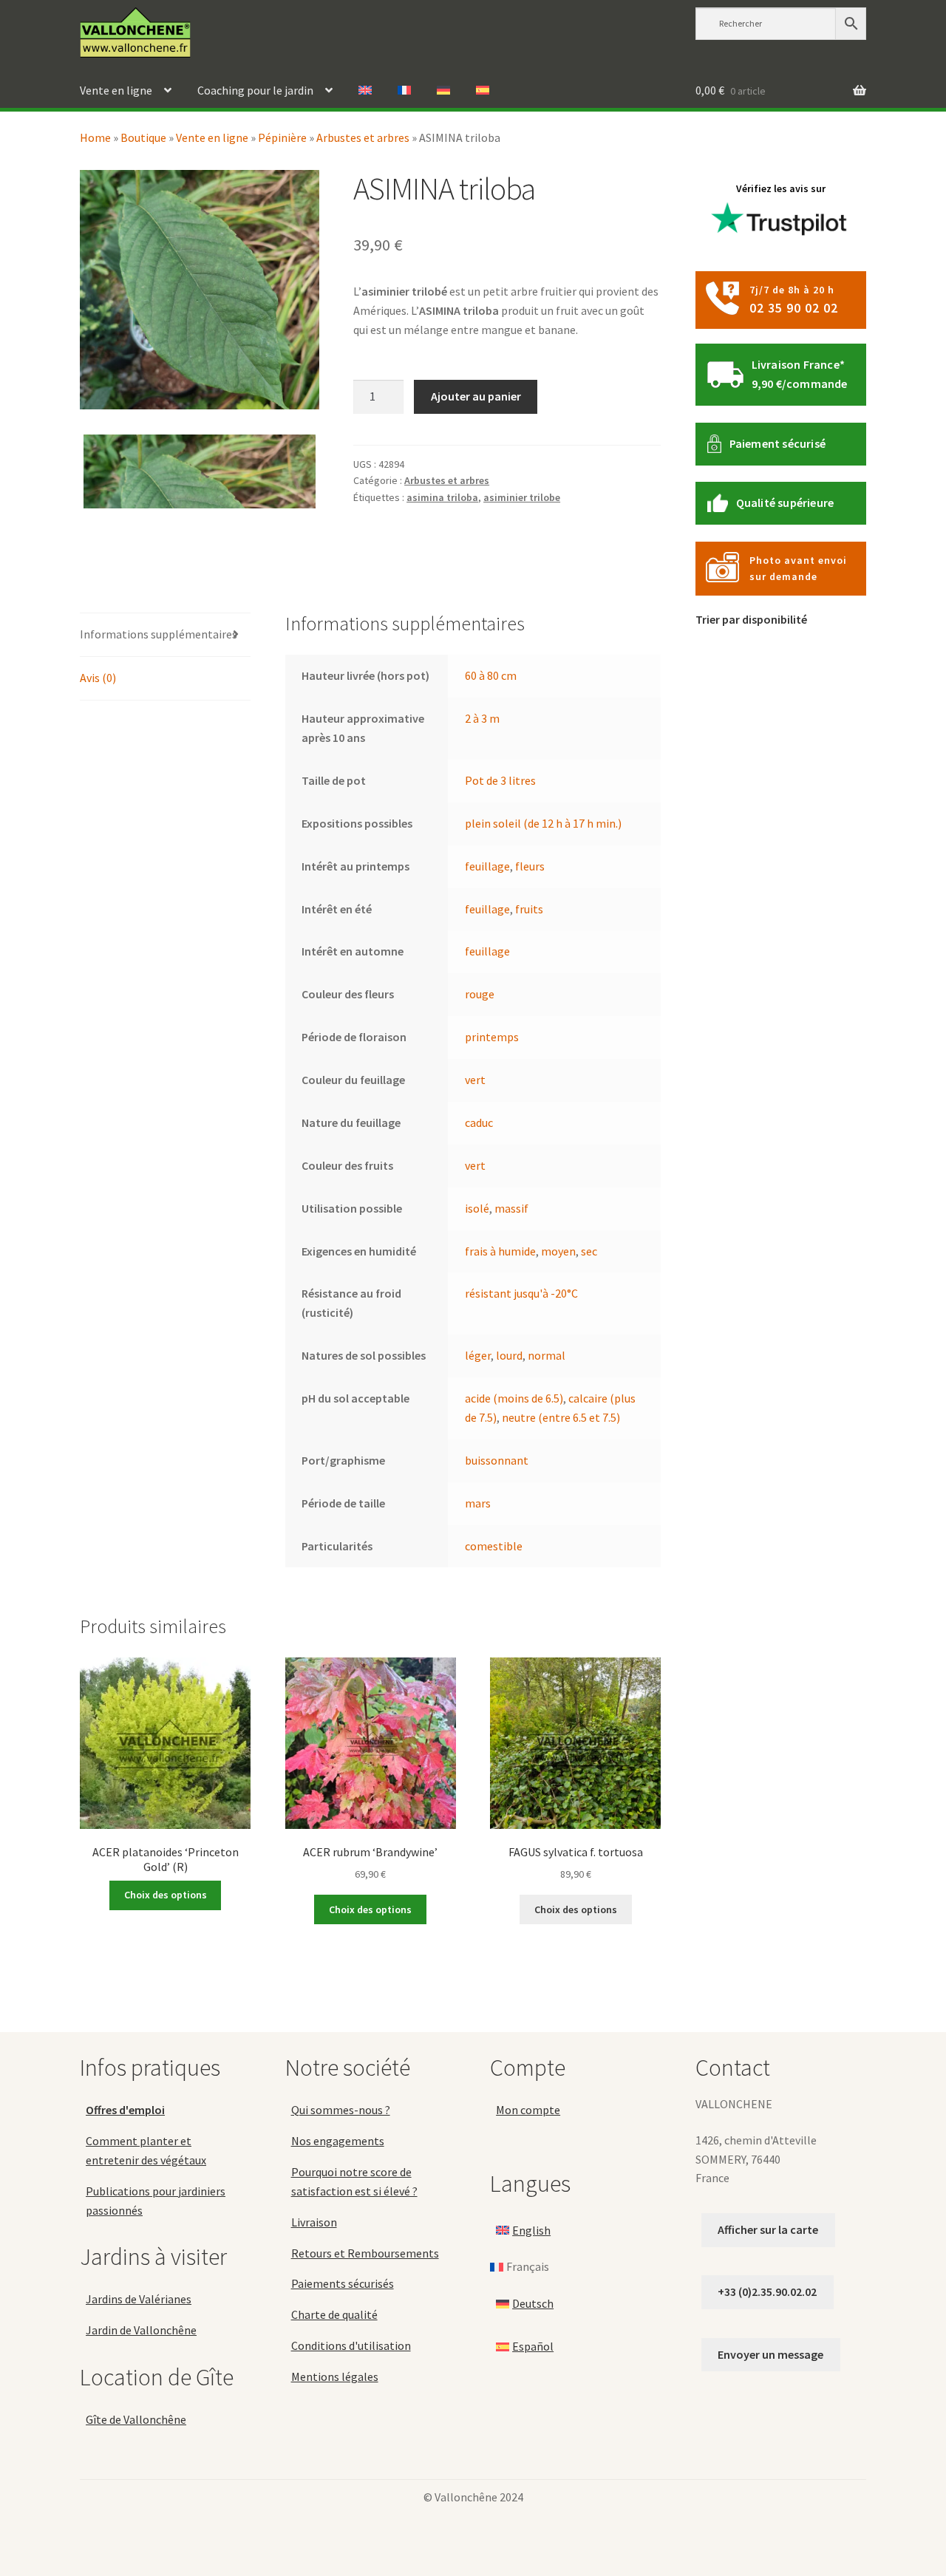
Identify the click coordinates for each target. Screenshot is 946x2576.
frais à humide (500, 1251)
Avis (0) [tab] (98, 678)
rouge (480, 994)
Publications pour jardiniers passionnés (156, 2201)
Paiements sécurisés (343, 2284)
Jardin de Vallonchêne (141, 2330)
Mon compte (528, 2110)
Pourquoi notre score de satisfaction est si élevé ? (354, 2181)
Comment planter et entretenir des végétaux (146, 2150)
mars (478, 1503)
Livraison (314, 2222)
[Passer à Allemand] (443, 91)
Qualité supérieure (785, 502)
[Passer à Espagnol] (483, 91)
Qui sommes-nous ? (341, 2110)
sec (589, 1251)
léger (478, 1355)
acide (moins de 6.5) (514, 1398)
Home (95, 137)
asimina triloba (442, 497)
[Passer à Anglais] (365, 91)
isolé (477, 1208)
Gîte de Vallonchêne (136, 2419)
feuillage (487, 866)
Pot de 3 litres (500, 780)
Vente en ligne (116, 90)
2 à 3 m (482, 718)
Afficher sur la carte (768, 2229)
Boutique (143, 137)
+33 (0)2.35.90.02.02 (767, 2292)
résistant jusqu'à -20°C (521, 1293)
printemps (492, 1037)
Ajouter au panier (476, 396)
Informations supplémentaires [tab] (159, 634)
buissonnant (497, 1460)
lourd (509, 1355)
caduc (479, 1122)
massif (511, 1208)
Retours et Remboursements (365, 2253)
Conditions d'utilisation (351, 2345)
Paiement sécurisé (777, 443)
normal (547, 1355)
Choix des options (166, 1895)
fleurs (530, 866)
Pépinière (282, 137)
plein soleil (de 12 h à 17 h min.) (543, 823)
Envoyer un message (770, 2354)
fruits (529, 909)
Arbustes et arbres (363, 137)
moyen (558, 1251)
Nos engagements (338, 2141)
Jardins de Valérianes (139, 2300)
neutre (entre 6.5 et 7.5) (561, 1417)
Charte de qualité (334, 2314)
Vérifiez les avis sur (781, 188)
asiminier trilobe (522, 497)
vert (475, 1080)
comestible (494, 1546)
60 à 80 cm (491, 675)
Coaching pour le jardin (255, 90)
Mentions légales (335, 2376)
